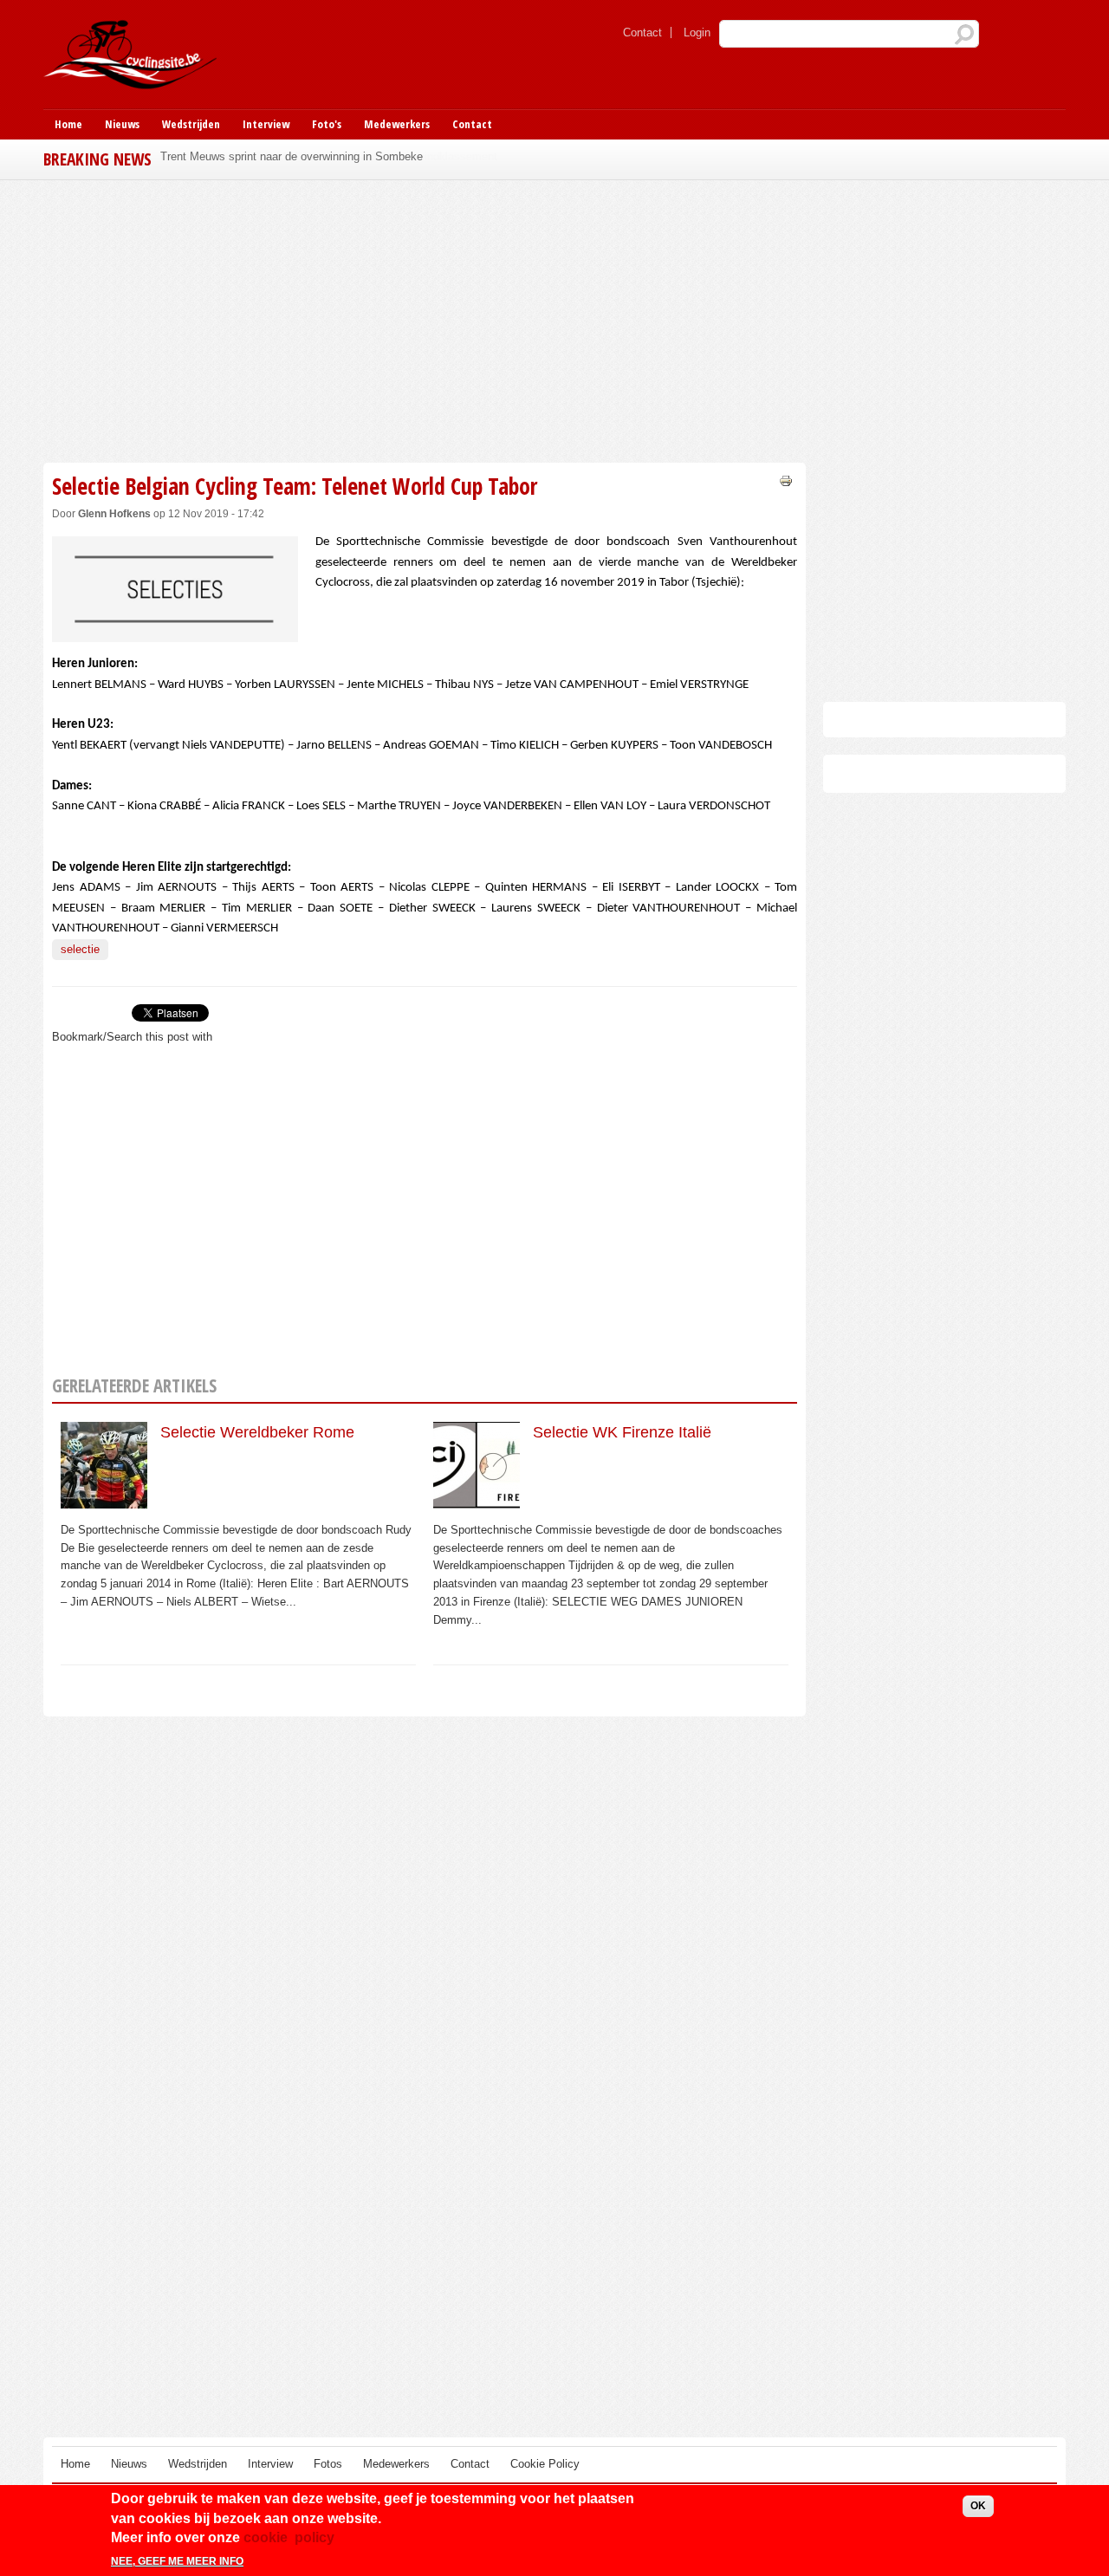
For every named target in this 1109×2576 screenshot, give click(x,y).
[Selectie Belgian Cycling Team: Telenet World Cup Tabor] (175, 633)
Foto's (327, 124)
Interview (266, 124)
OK (978, 2506)
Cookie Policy (545, 2464)
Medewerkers (397, 124)
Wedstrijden (191, 124)
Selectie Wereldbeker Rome (257, 1432)
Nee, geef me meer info (177, 2561)
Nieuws (122, 124)
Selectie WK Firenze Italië (622, 1432)
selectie (80, 949)
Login (697, 32)
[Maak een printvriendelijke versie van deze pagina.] (786, 480)
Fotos (328, 2464)
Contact (642, 32)
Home (68, 124)
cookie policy (289, 2537)
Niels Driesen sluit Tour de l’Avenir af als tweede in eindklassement (329, 156)
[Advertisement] (425, 319)
